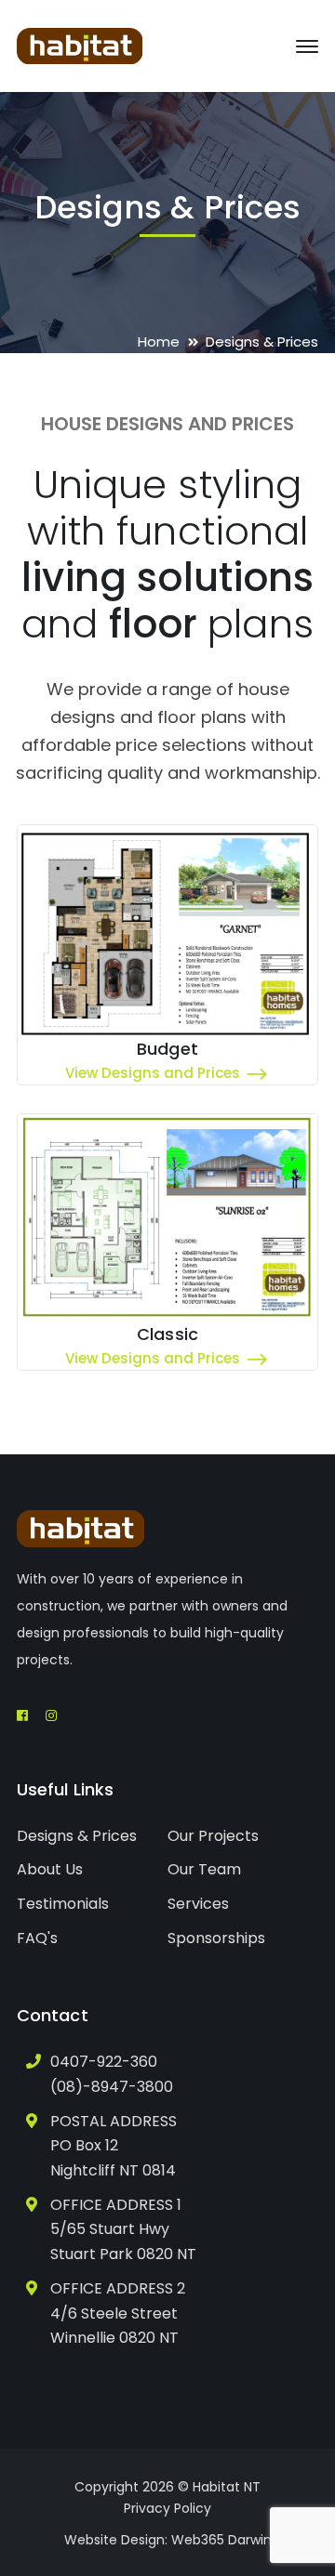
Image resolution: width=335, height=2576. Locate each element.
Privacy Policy (167, 2508)
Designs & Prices (77, 1836)
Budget (167, 1049)
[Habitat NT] (80, 45)
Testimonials (63, 1904)
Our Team (204, 1869)
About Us (50, 1869)
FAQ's (37, 1938)
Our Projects (213, 1836)
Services (198, 1904)
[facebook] (22, 1715)
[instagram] (51, 1715)
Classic (167, 1334)
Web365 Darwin (221, 2540)
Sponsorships (216, 1938)
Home (159, 342)
